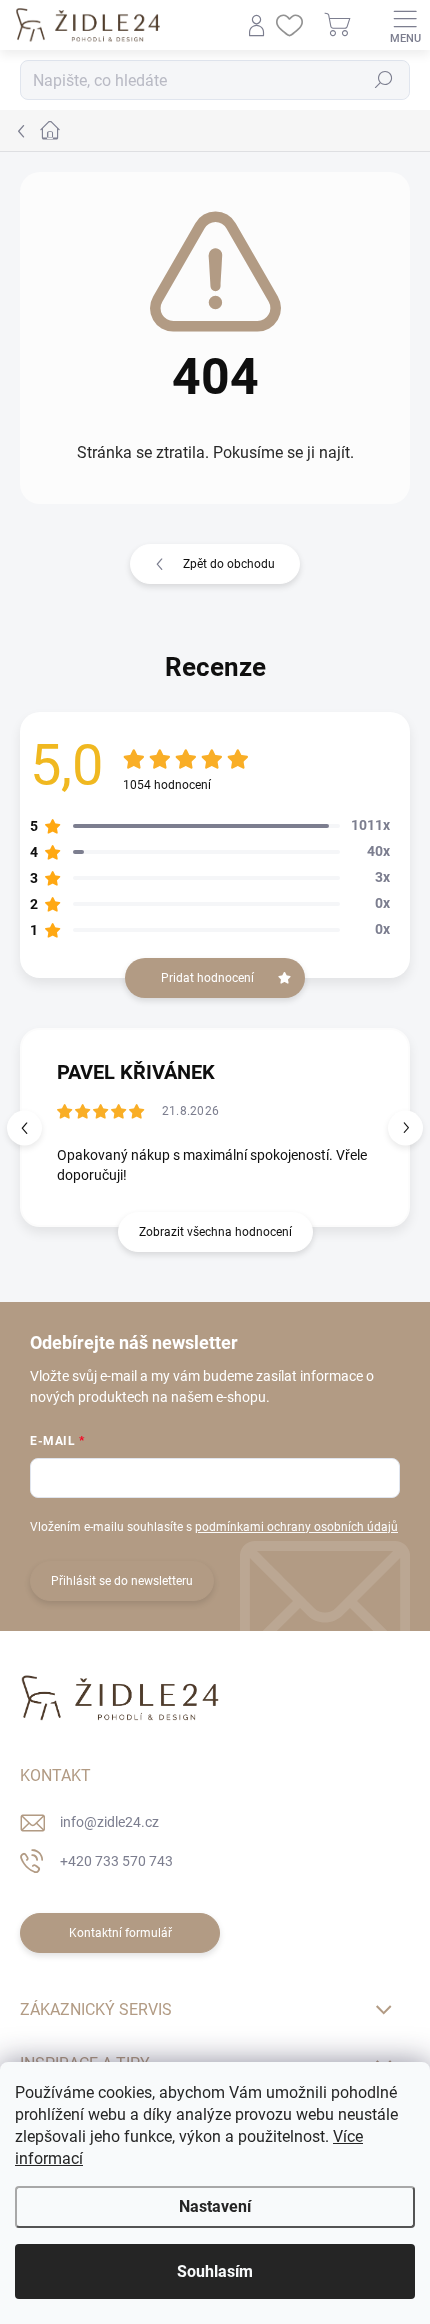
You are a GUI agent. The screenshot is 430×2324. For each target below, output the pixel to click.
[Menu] (405, 25)
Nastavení (215, 2206)
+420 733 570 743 (116, 1861)
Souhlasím (215, 2271)
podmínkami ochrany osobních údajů (296, 1527)
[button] (405, 1127)
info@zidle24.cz (109, 1822)
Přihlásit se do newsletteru (122, 1581)
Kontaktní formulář (120, 1933)
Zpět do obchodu (229, 564)
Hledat (384, 80)
